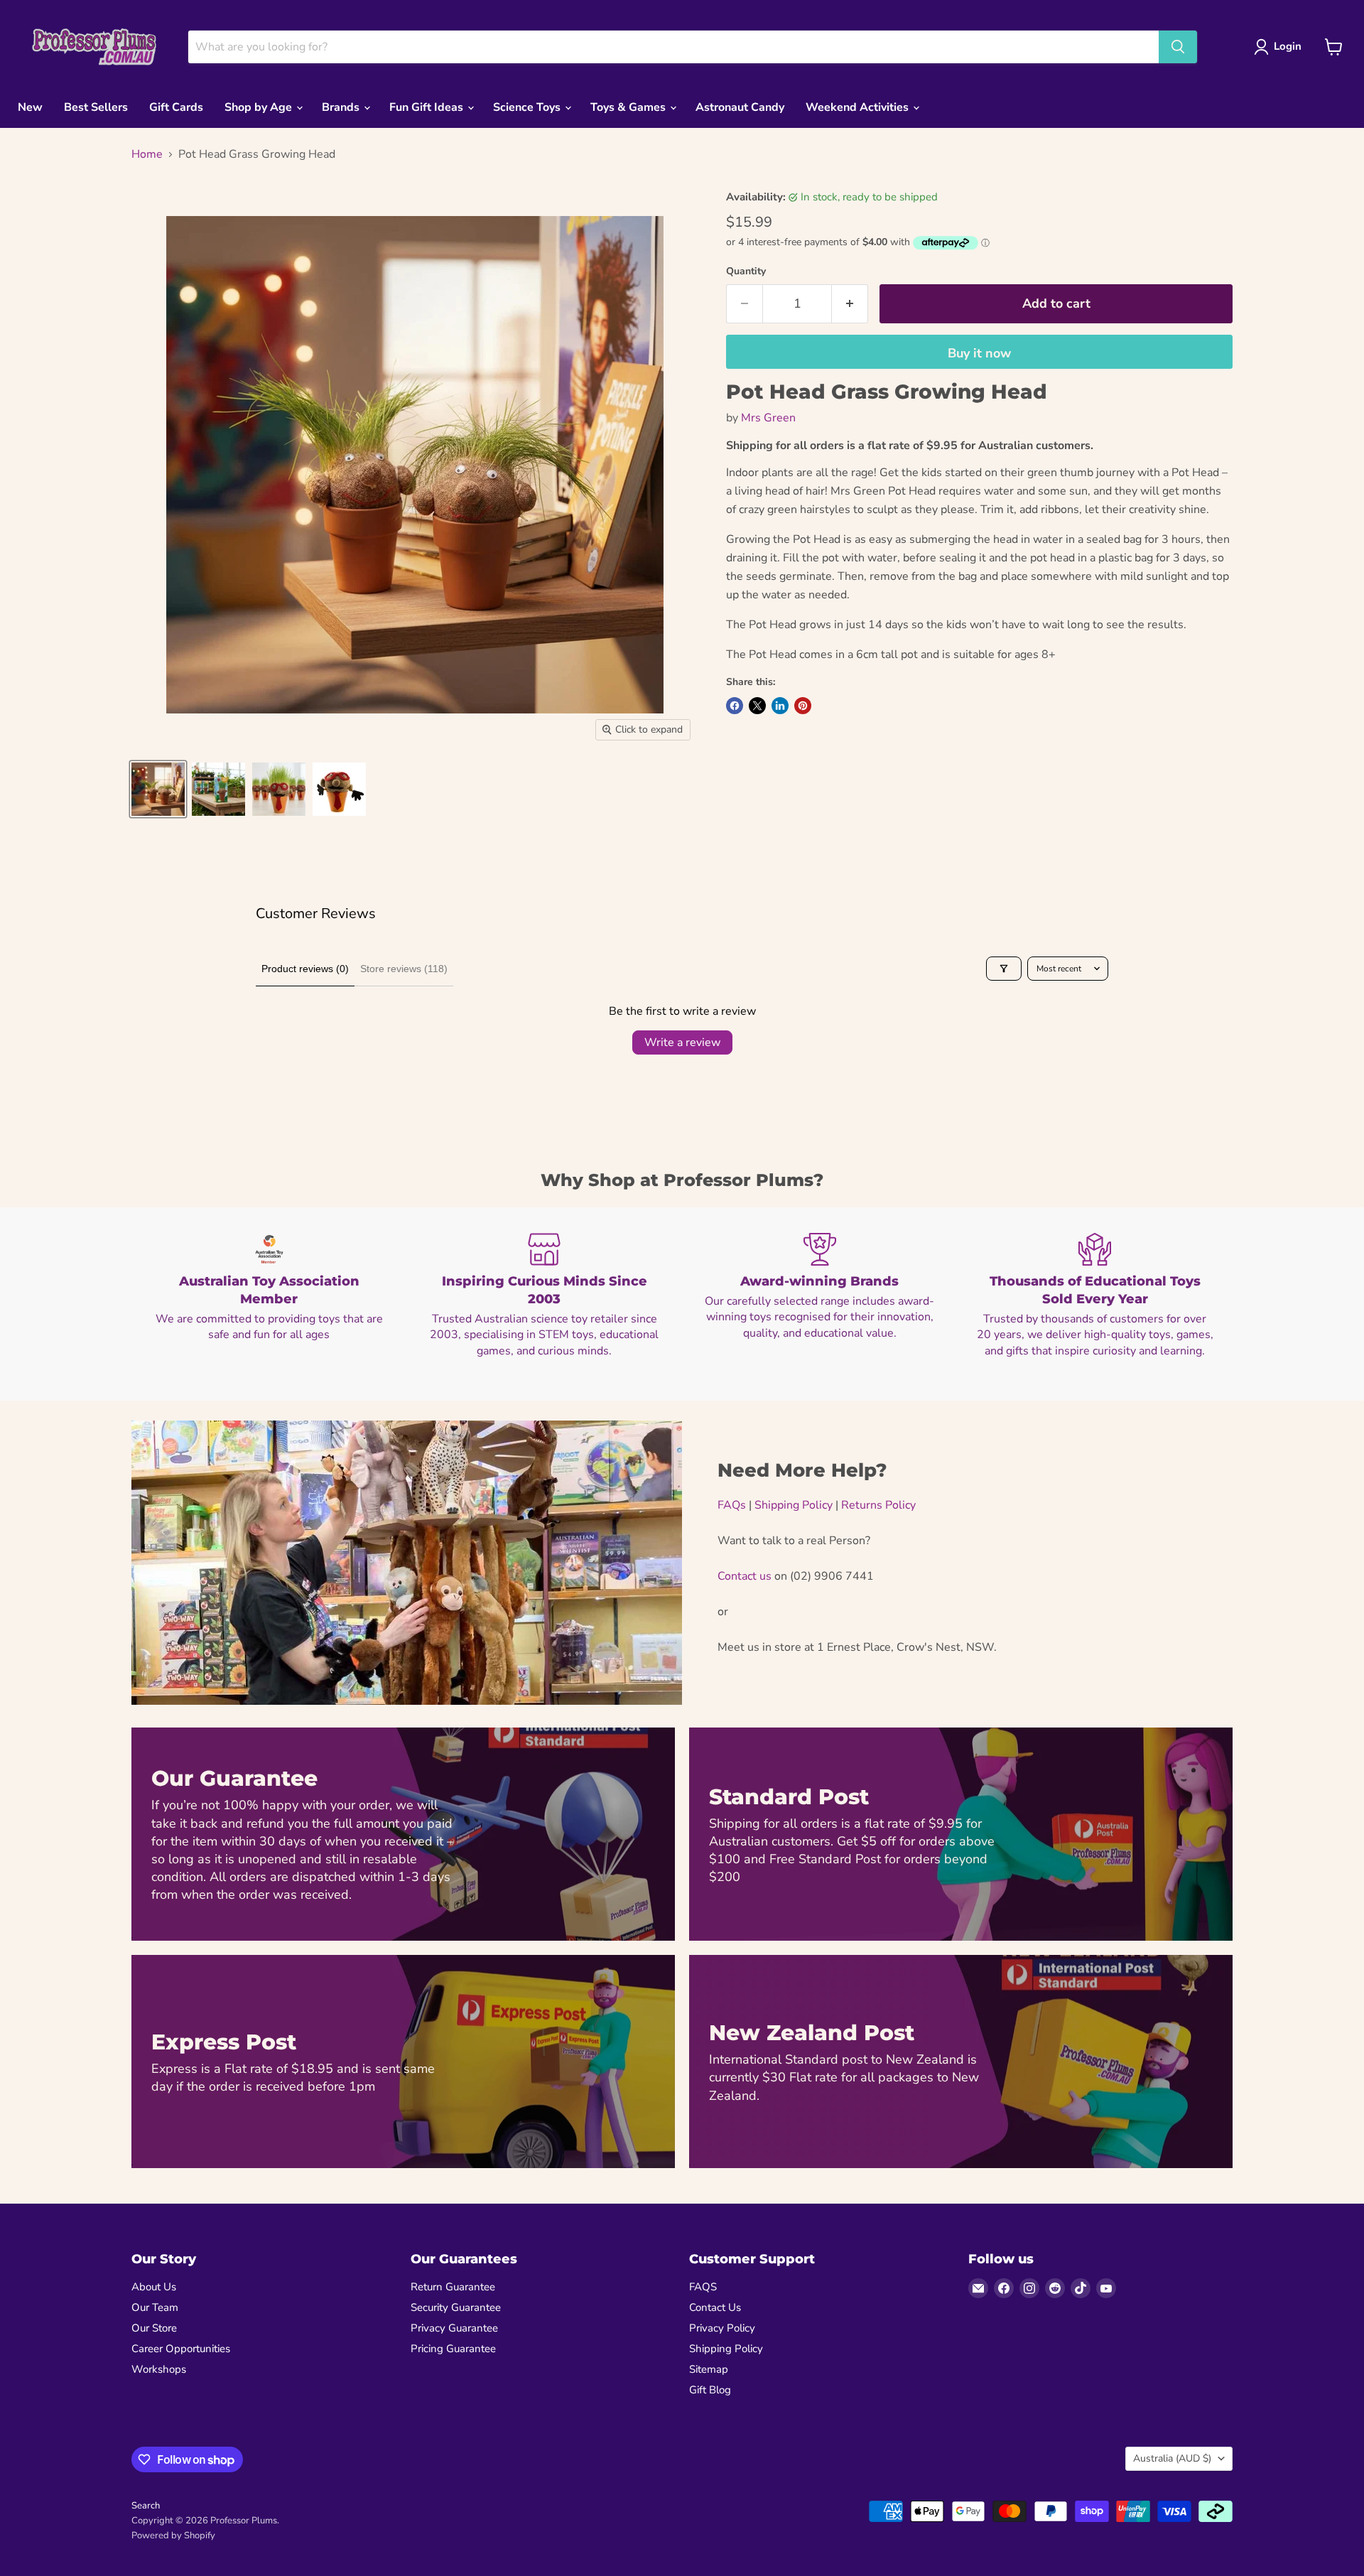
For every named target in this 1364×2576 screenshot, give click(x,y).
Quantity (746, 271)
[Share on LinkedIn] (780, 706)
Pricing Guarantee (453, 2349)
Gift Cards (176, 107)
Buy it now (979, 353)
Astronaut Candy (740, 107)
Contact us (745, 1576)
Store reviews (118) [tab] (404, 969)
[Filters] (1004, 969)
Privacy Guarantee (454, 2328)
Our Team (155, 2307)
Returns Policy (878, 1505)
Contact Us (715, 2307)
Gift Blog (710, 2390)
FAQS (703, 2287)
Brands (342, 107)
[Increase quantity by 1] (850, 304)
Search (146, 2506)
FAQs (732, 1505)
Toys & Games (629, 107)
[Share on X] (757, 706)
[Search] (1178, 47)
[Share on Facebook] (735, 706)
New (30, 107)
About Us (154, 2287)
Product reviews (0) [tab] (305, 969)
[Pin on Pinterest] (803, 706)
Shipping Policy (794, 1505)
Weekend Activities (859, 107)
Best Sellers (96, 107)
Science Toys (528, 107)
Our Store (154, 2328)
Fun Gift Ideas (428, 107)
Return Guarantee (453, 2287)
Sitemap (709, 2369)
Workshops (159, 2369)
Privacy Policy (722, 2328)
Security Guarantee (456, 2307)
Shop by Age (260, 107)
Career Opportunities (181, 2349)
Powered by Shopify (173, 2535)
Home (147, 154)
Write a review (682, 1042)
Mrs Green (768, 418)
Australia (1172, 2458)
